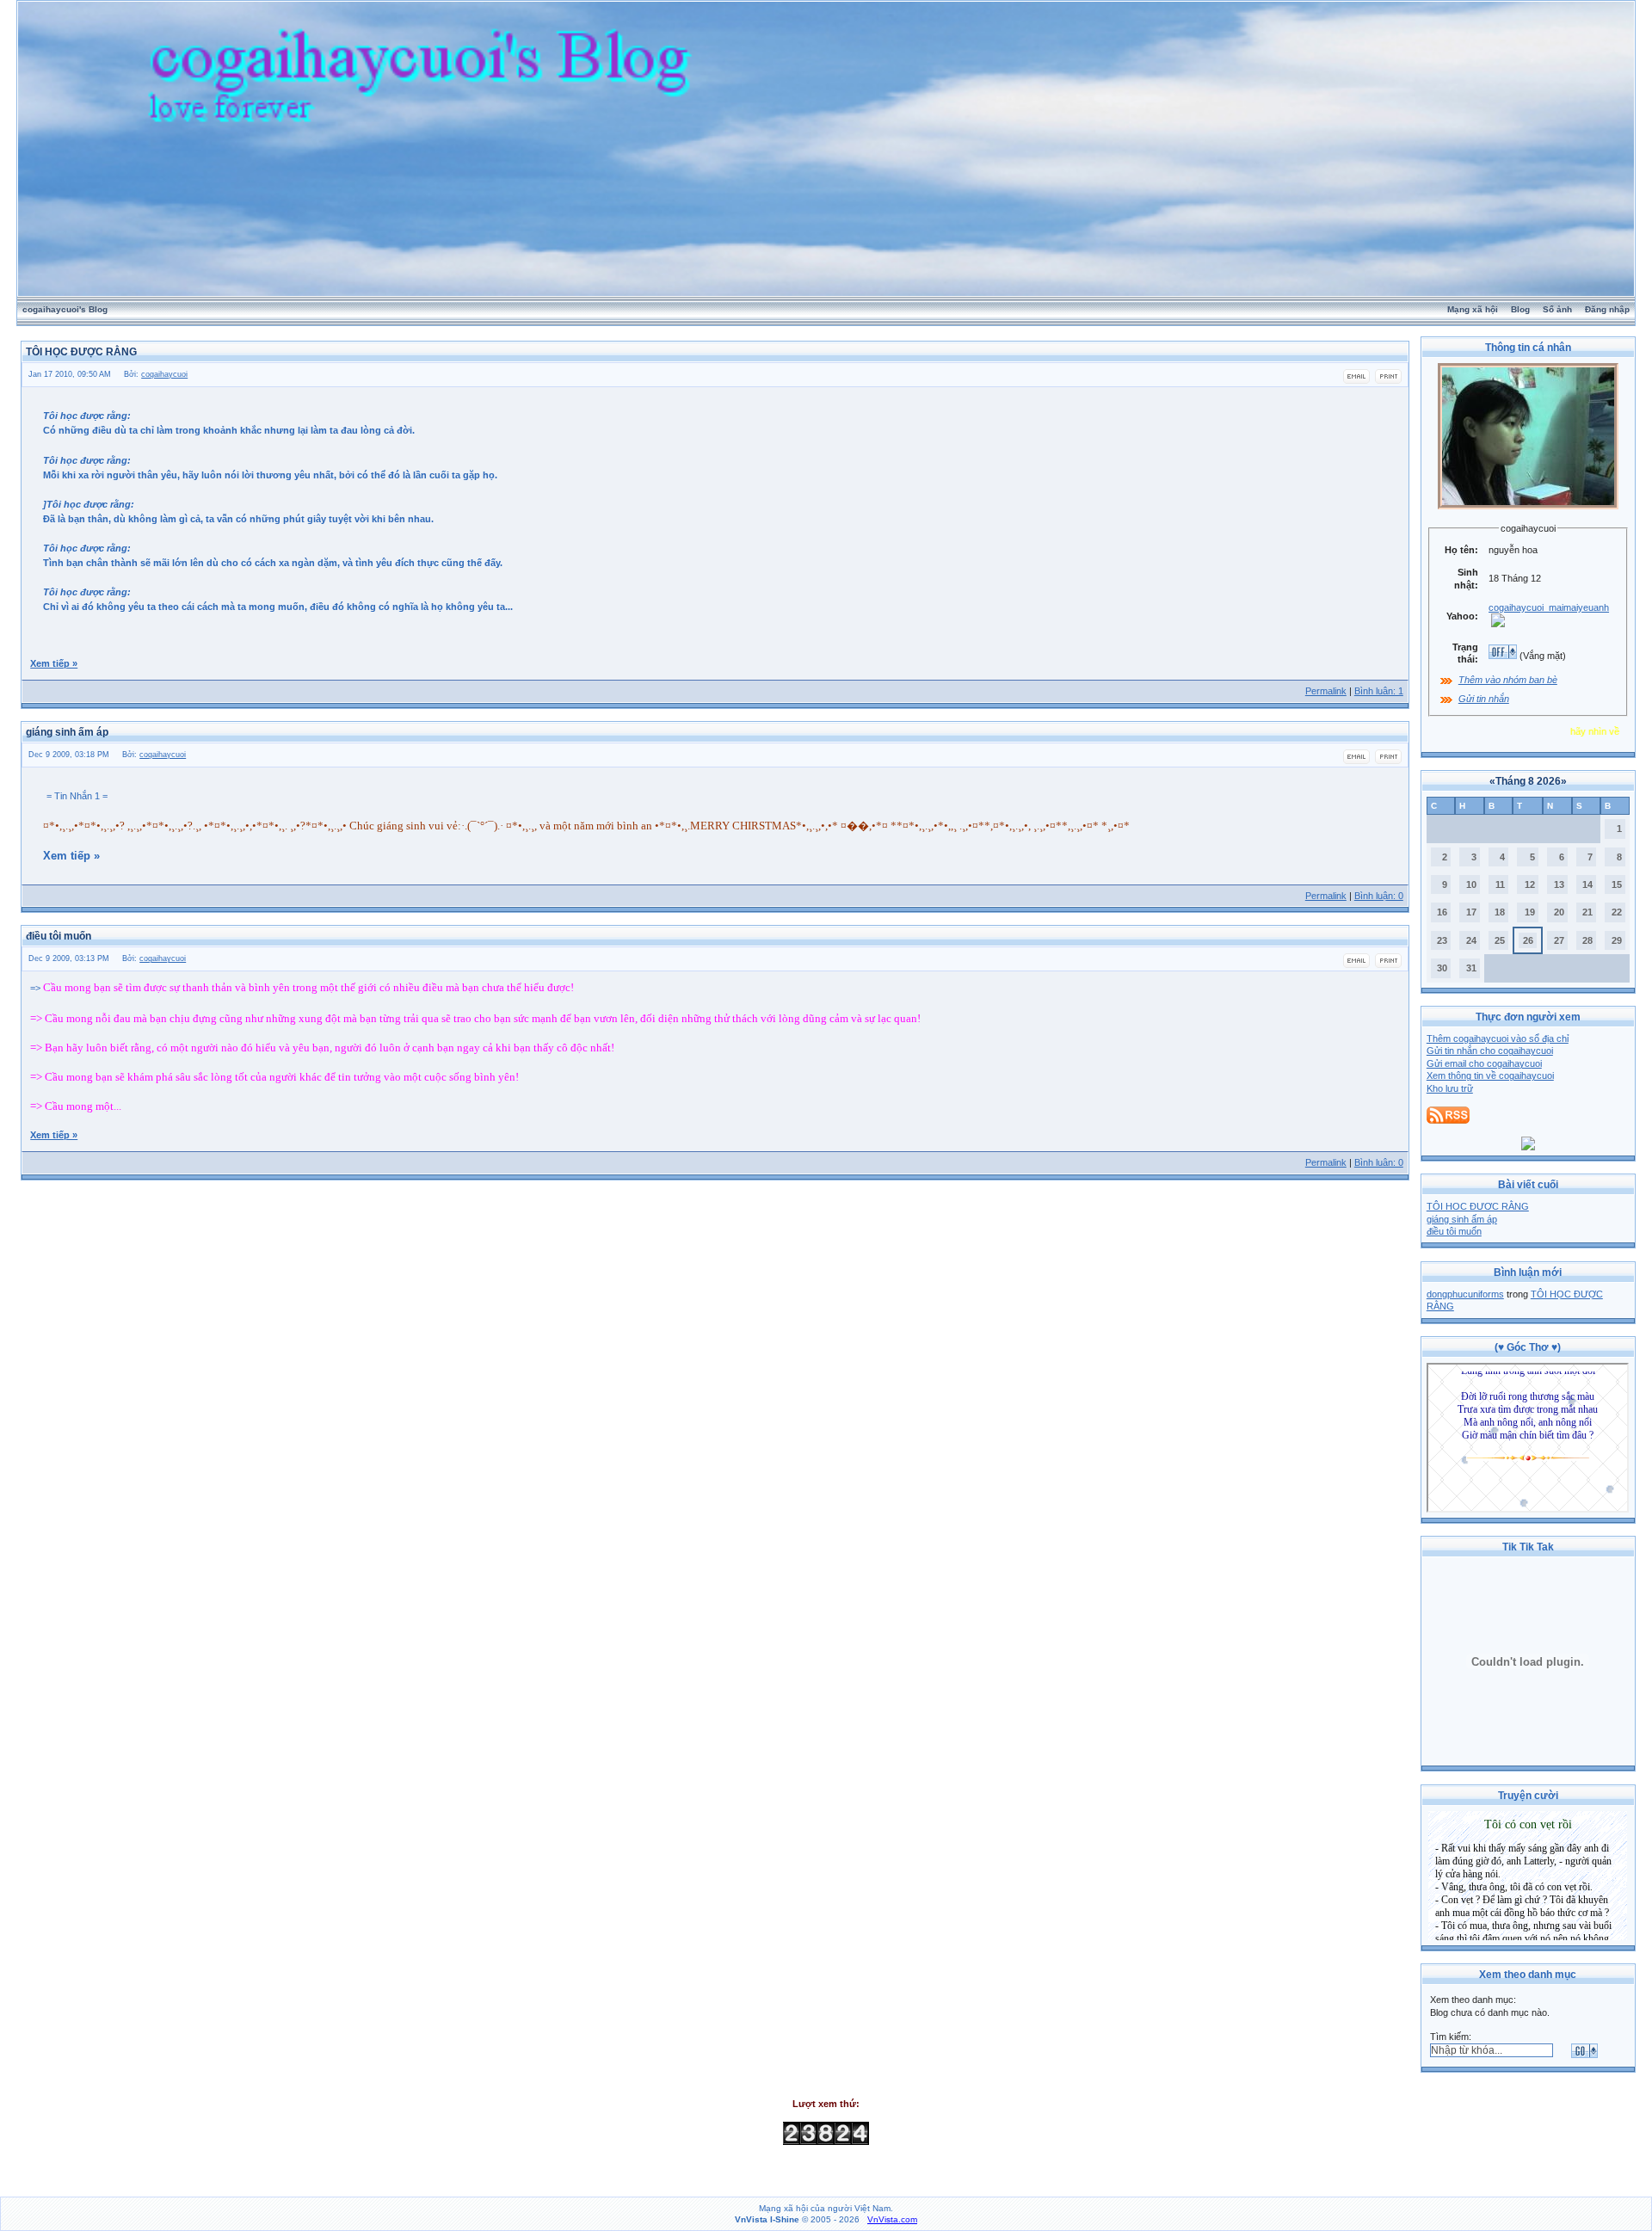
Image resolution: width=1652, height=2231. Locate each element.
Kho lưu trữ (1450, 1088)
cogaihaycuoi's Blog (65, 309)
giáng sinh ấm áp (1462, 1219)
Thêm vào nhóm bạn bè (1508, 680)
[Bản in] (1388, 381)
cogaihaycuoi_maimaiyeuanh (1549, 607)
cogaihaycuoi (164, 374)
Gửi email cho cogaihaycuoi (1484, 1063)
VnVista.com (892, 2219)
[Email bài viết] (1356, 381)
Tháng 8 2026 (1528, 781)
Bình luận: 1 (1379, 691)
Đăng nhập (1607, 309)
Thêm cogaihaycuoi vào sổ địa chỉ (1498, 1038)
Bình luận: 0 (1379, 896)
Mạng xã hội (1473, 309)
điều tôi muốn (1454, 1231)
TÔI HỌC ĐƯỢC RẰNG (1478, 1206)
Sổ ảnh (1557, 309)
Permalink (1326, 691)
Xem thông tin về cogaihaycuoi (1490, 1075)
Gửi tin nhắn (1484, 699)
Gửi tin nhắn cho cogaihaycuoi (1490, 1051)
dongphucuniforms (1465, 1294)
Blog (1520, 309)
